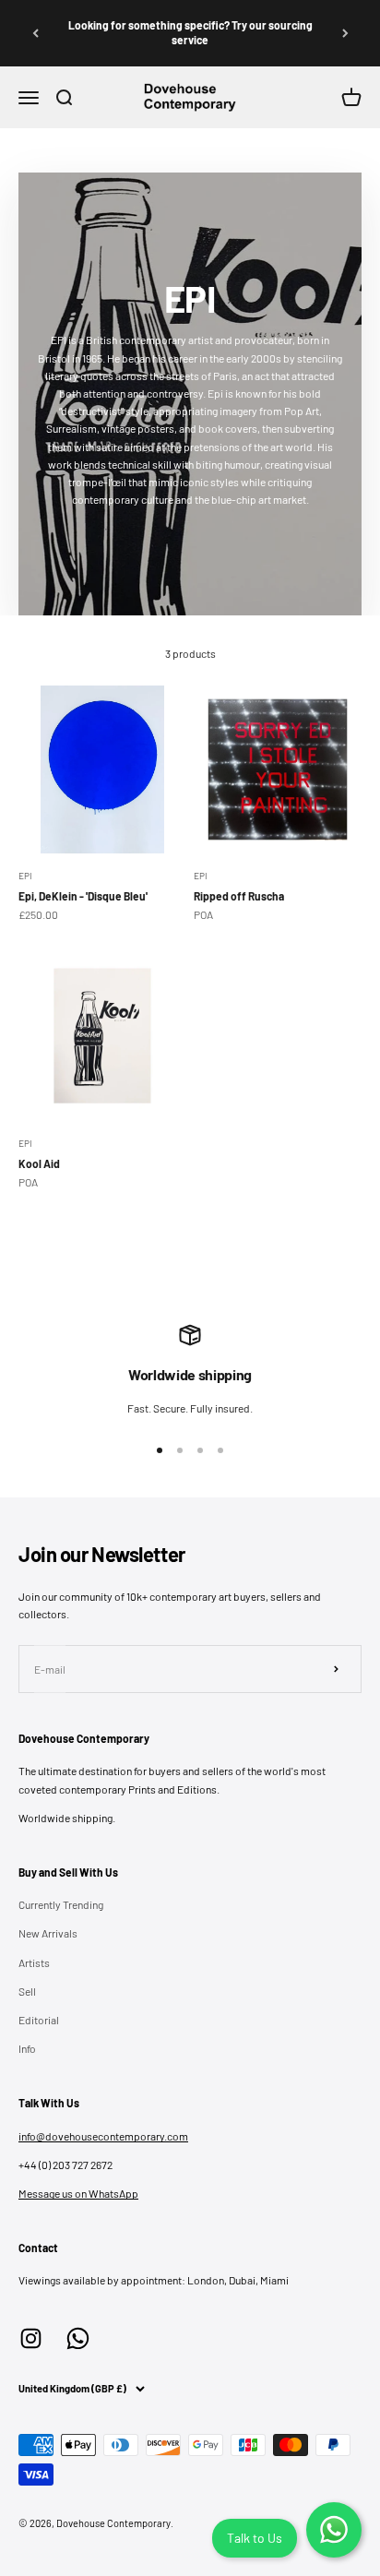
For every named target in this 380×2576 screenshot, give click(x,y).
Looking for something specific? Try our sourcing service (190, 32)
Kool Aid (39, 1163)
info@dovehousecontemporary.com (103, 2136)
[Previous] (35, 33)
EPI (25, 876)
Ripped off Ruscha (239, 896)
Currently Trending (61, 1904)
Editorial (39, 2020)
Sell (27, 1991)
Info (27, 2048)
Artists (34, 1962)
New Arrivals (48, 1933)
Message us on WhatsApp (78, 2193)
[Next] (345, 33)
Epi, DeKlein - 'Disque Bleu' (83, 896)
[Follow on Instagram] (31, 2338)
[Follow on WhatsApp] (78, 2338)
